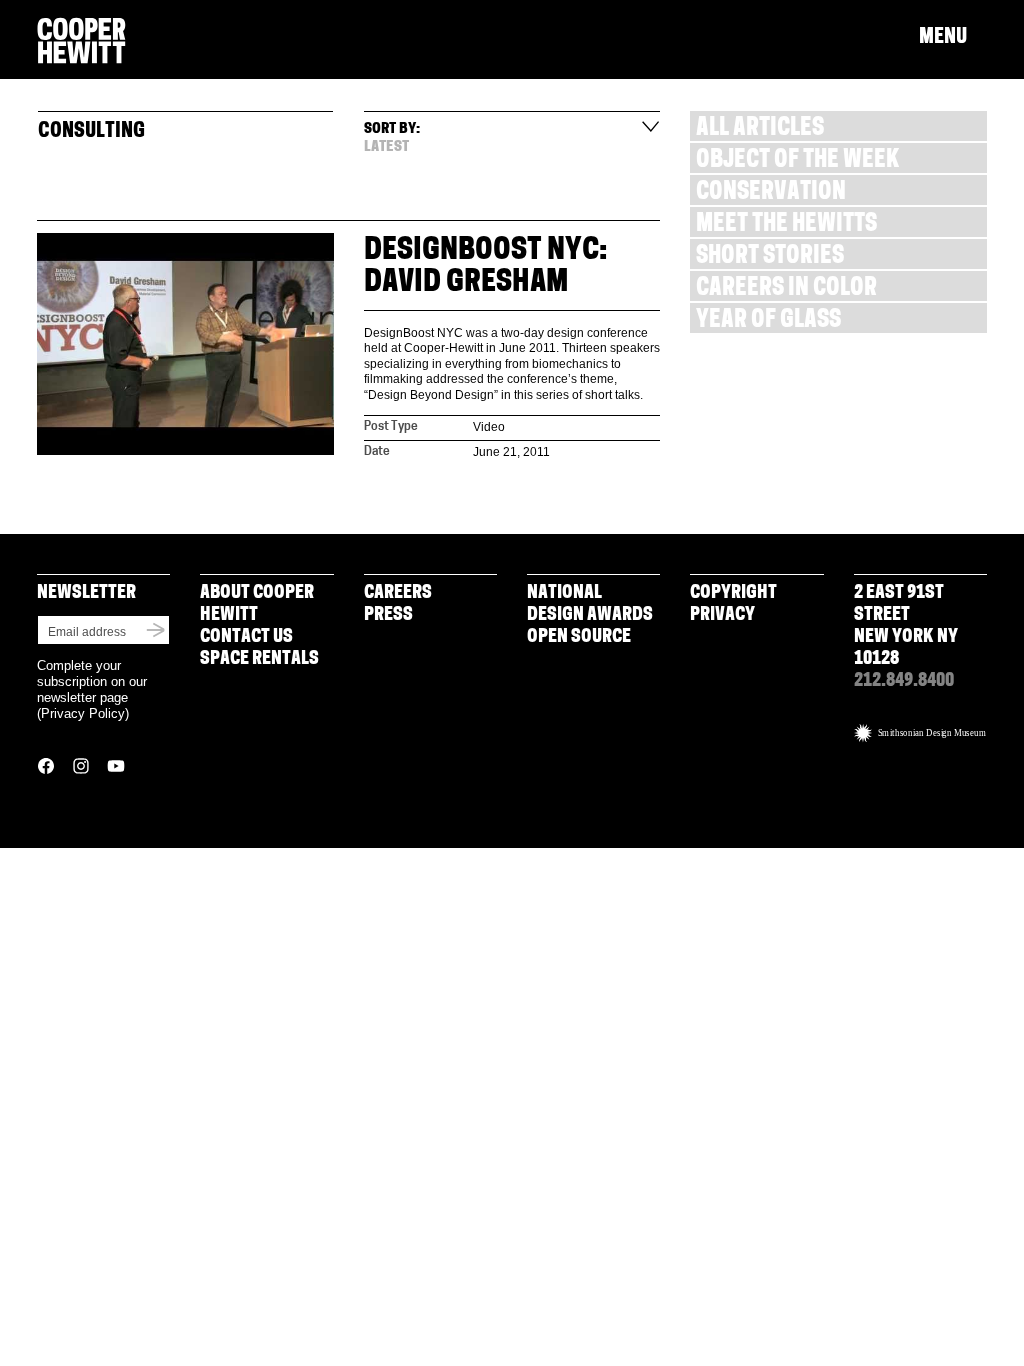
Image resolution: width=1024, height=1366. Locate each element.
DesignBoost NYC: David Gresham (485, 267)
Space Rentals (259, 660)
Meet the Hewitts (786, 225)
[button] (953, 38)
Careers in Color (786, 289)
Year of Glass (768, 321)
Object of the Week (797, 161)
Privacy (722, 616)
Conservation (771, 193)
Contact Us (246, 638)
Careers (398, 594)
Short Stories (770, 257)
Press (388, 616)
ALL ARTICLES (760, 129)
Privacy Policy (83, 713)
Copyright (733, 594)
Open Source (579, 638)
